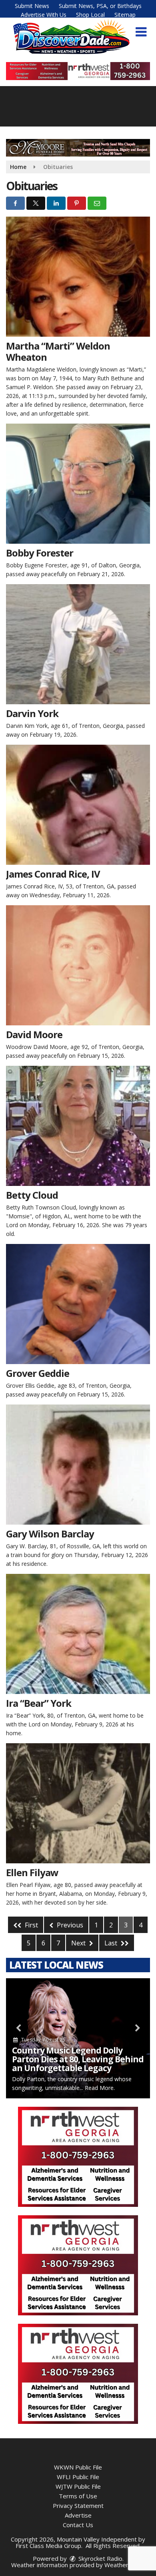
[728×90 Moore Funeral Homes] (78, 147)
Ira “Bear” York (39, 1703)
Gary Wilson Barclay (50, 1534)
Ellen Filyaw (32, 1872)
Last (112, 1943)
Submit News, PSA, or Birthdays (100, 6)
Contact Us (78, 2525)
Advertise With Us (44, 15)
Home (18, 167)
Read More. (100, 2088)
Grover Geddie (38, 1373)
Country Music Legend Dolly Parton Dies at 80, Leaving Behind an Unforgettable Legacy (78, 2059)
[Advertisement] (78, 71)
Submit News (32, 6)
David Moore (34, 1034)
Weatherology (124, 2565)
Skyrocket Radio (100, 2558)
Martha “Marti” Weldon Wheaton (58, 351)
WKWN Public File (78, 2467)
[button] (141, 32)
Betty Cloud (32, 1195)
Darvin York (32, 713)
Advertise (78, 2515)
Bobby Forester (40, 553)
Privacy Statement (78, 2506)
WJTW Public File (78, 2486)
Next (79, 1943)
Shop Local (90, 15)
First (31, 1925)
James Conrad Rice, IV (53, 874)
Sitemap (125, 15)
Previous (69, 1925)
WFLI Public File (78, 2477)
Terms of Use (78, 2496)
